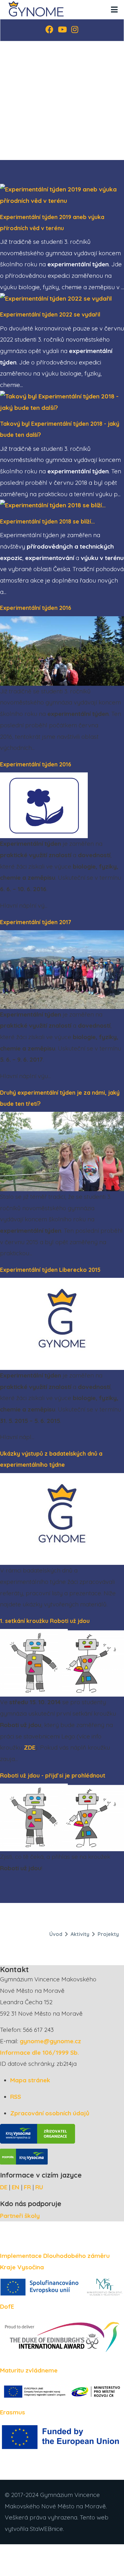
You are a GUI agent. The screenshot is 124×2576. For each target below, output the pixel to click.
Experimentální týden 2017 (36, 922)
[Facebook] (49, 30)
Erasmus (13, 2412)
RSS (16, 2097)
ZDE (30, 1747)
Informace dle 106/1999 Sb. (39, 2052)
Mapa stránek (30, 2080)
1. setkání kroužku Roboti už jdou (45, 1621)
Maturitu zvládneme (29, 2370)
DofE (7, 2306)
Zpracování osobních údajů (50, 2113)
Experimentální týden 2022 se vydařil (50, 314)
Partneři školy (20, 2216)
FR (27, 2187)
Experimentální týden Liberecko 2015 (50, 1270)
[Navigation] (114, 10)
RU (39, 2187)
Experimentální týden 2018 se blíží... (47, 521)
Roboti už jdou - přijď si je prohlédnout (53, 1775)
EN (16, 2187)
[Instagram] (75, 30)
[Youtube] (62, 30)
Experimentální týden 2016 (36, 608)
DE (4, 2187)
